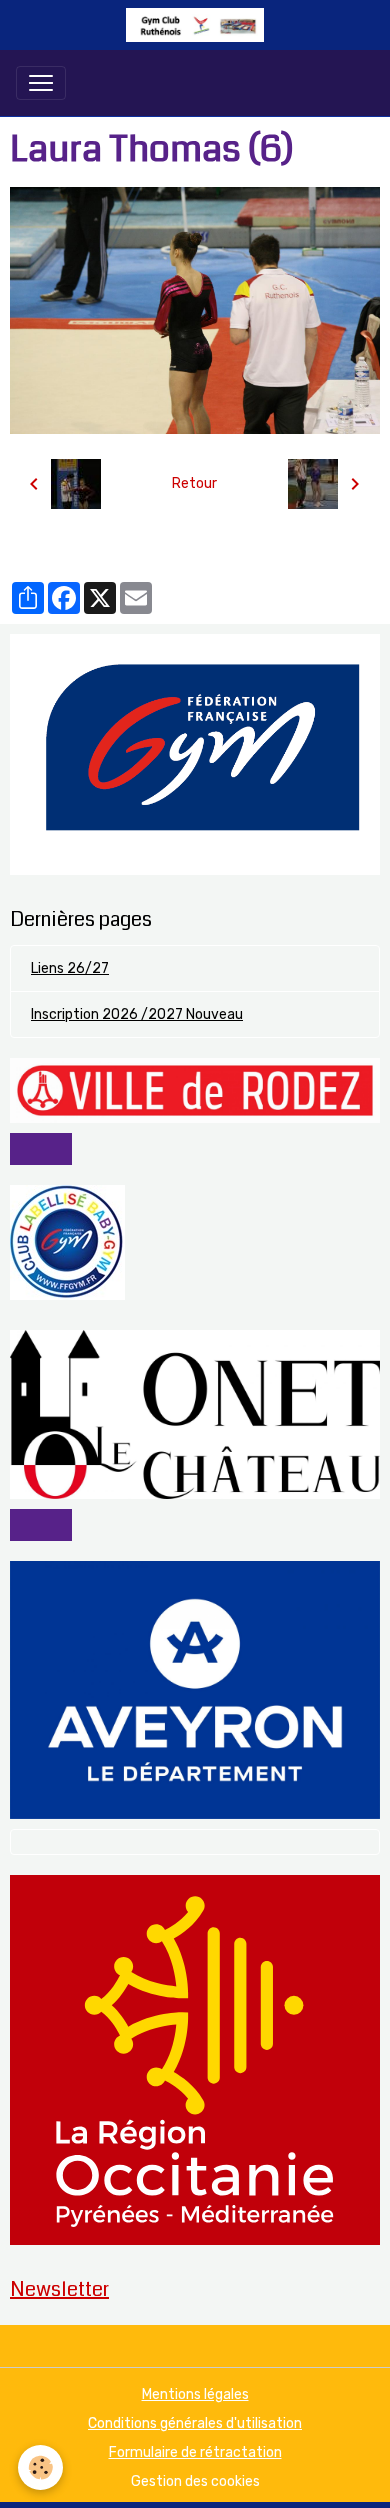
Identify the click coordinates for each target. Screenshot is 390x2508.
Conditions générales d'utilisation (195, 2423)
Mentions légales (195, 2394)
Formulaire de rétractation (195, 2452)
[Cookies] (40, 2467)
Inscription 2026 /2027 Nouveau (137, 1014)
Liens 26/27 (70, 968)
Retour (194, 483)
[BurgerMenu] (41, 83)
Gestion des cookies (195, 2481)
